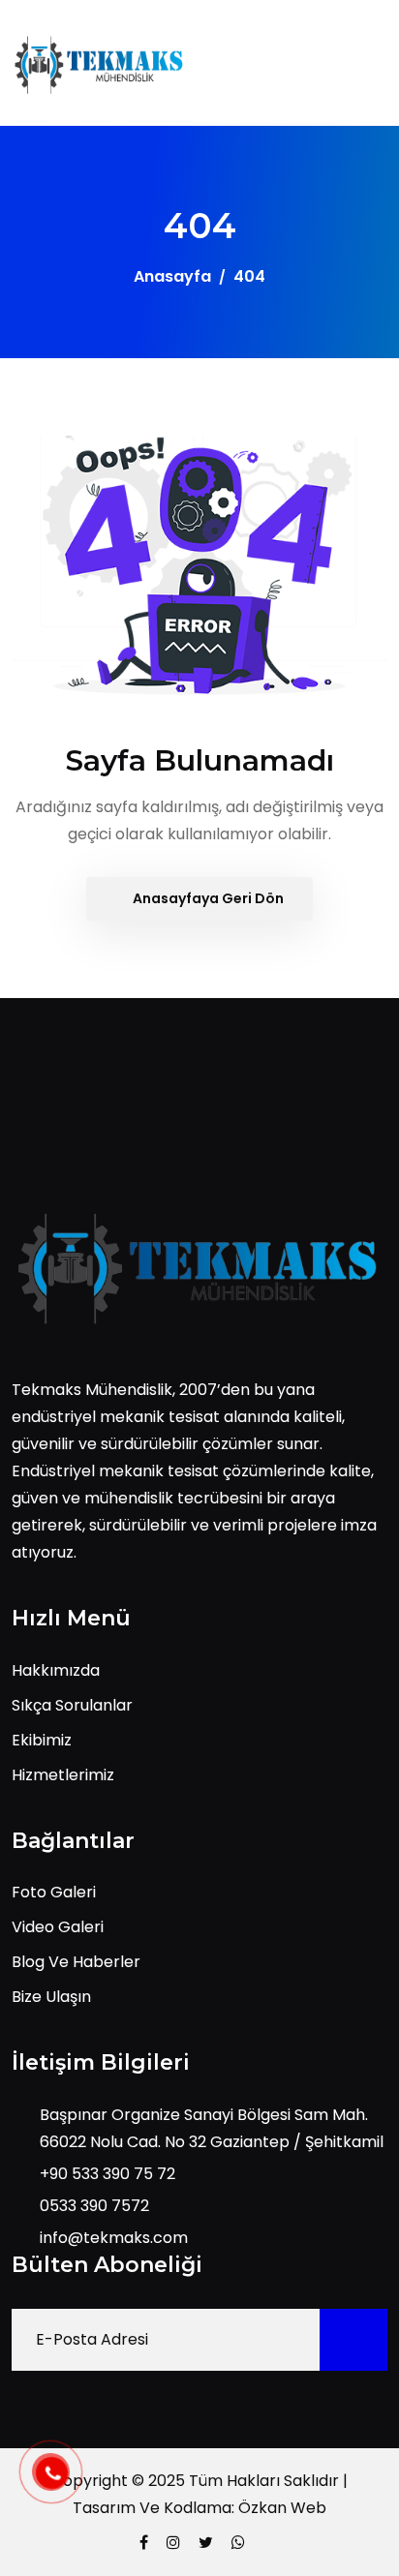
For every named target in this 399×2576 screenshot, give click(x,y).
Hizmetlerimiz (63, 1775)
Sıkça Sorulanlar (72, 1705)
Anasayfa (172, 276)
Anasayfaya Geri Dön (207, 898)
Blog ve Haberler (76, 1962)
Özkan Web (282, 2508)
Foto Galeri (54, 1892)
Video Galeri (58, 1927)
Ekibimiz (42, 1740)
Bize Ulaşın (51, 1997)
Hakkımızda (56, 1670)
